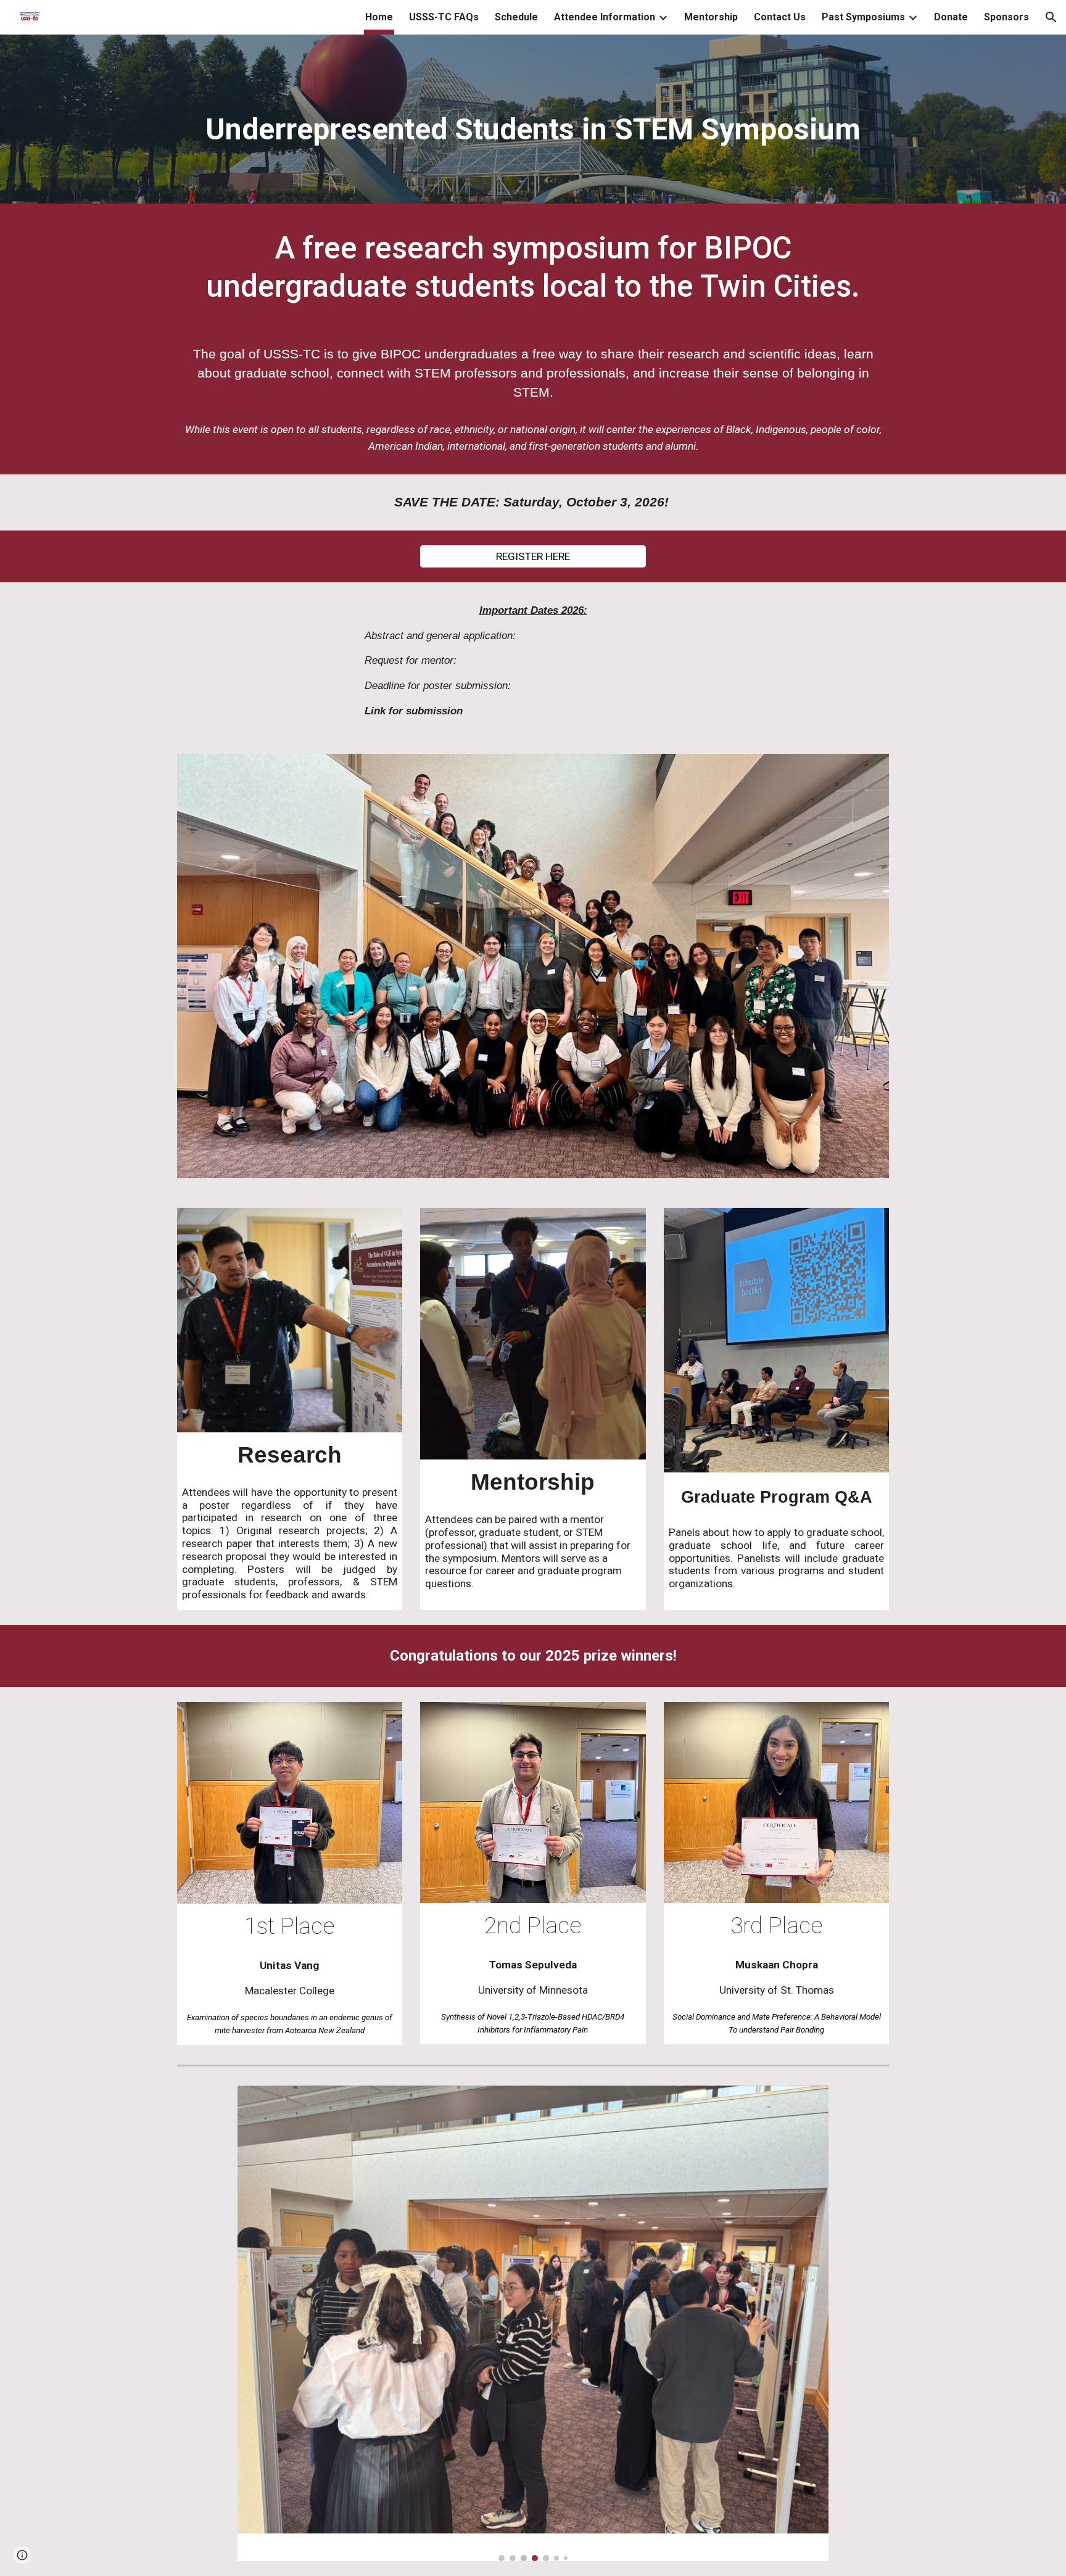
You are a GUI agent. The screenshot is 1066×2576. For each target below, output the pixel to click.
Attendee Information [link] (605, 17)
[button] (1051, 17)
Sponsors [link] (1006, 17)
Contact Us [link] (780, 17)
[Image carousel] (533, 2323)
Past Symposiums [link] (863, 17)
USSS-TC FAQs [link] (444, 17)
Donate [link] (951, 17)
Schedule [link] (516, 17)
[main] (533, 122)
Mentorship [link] (711, 17)
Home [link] (379, 17)
